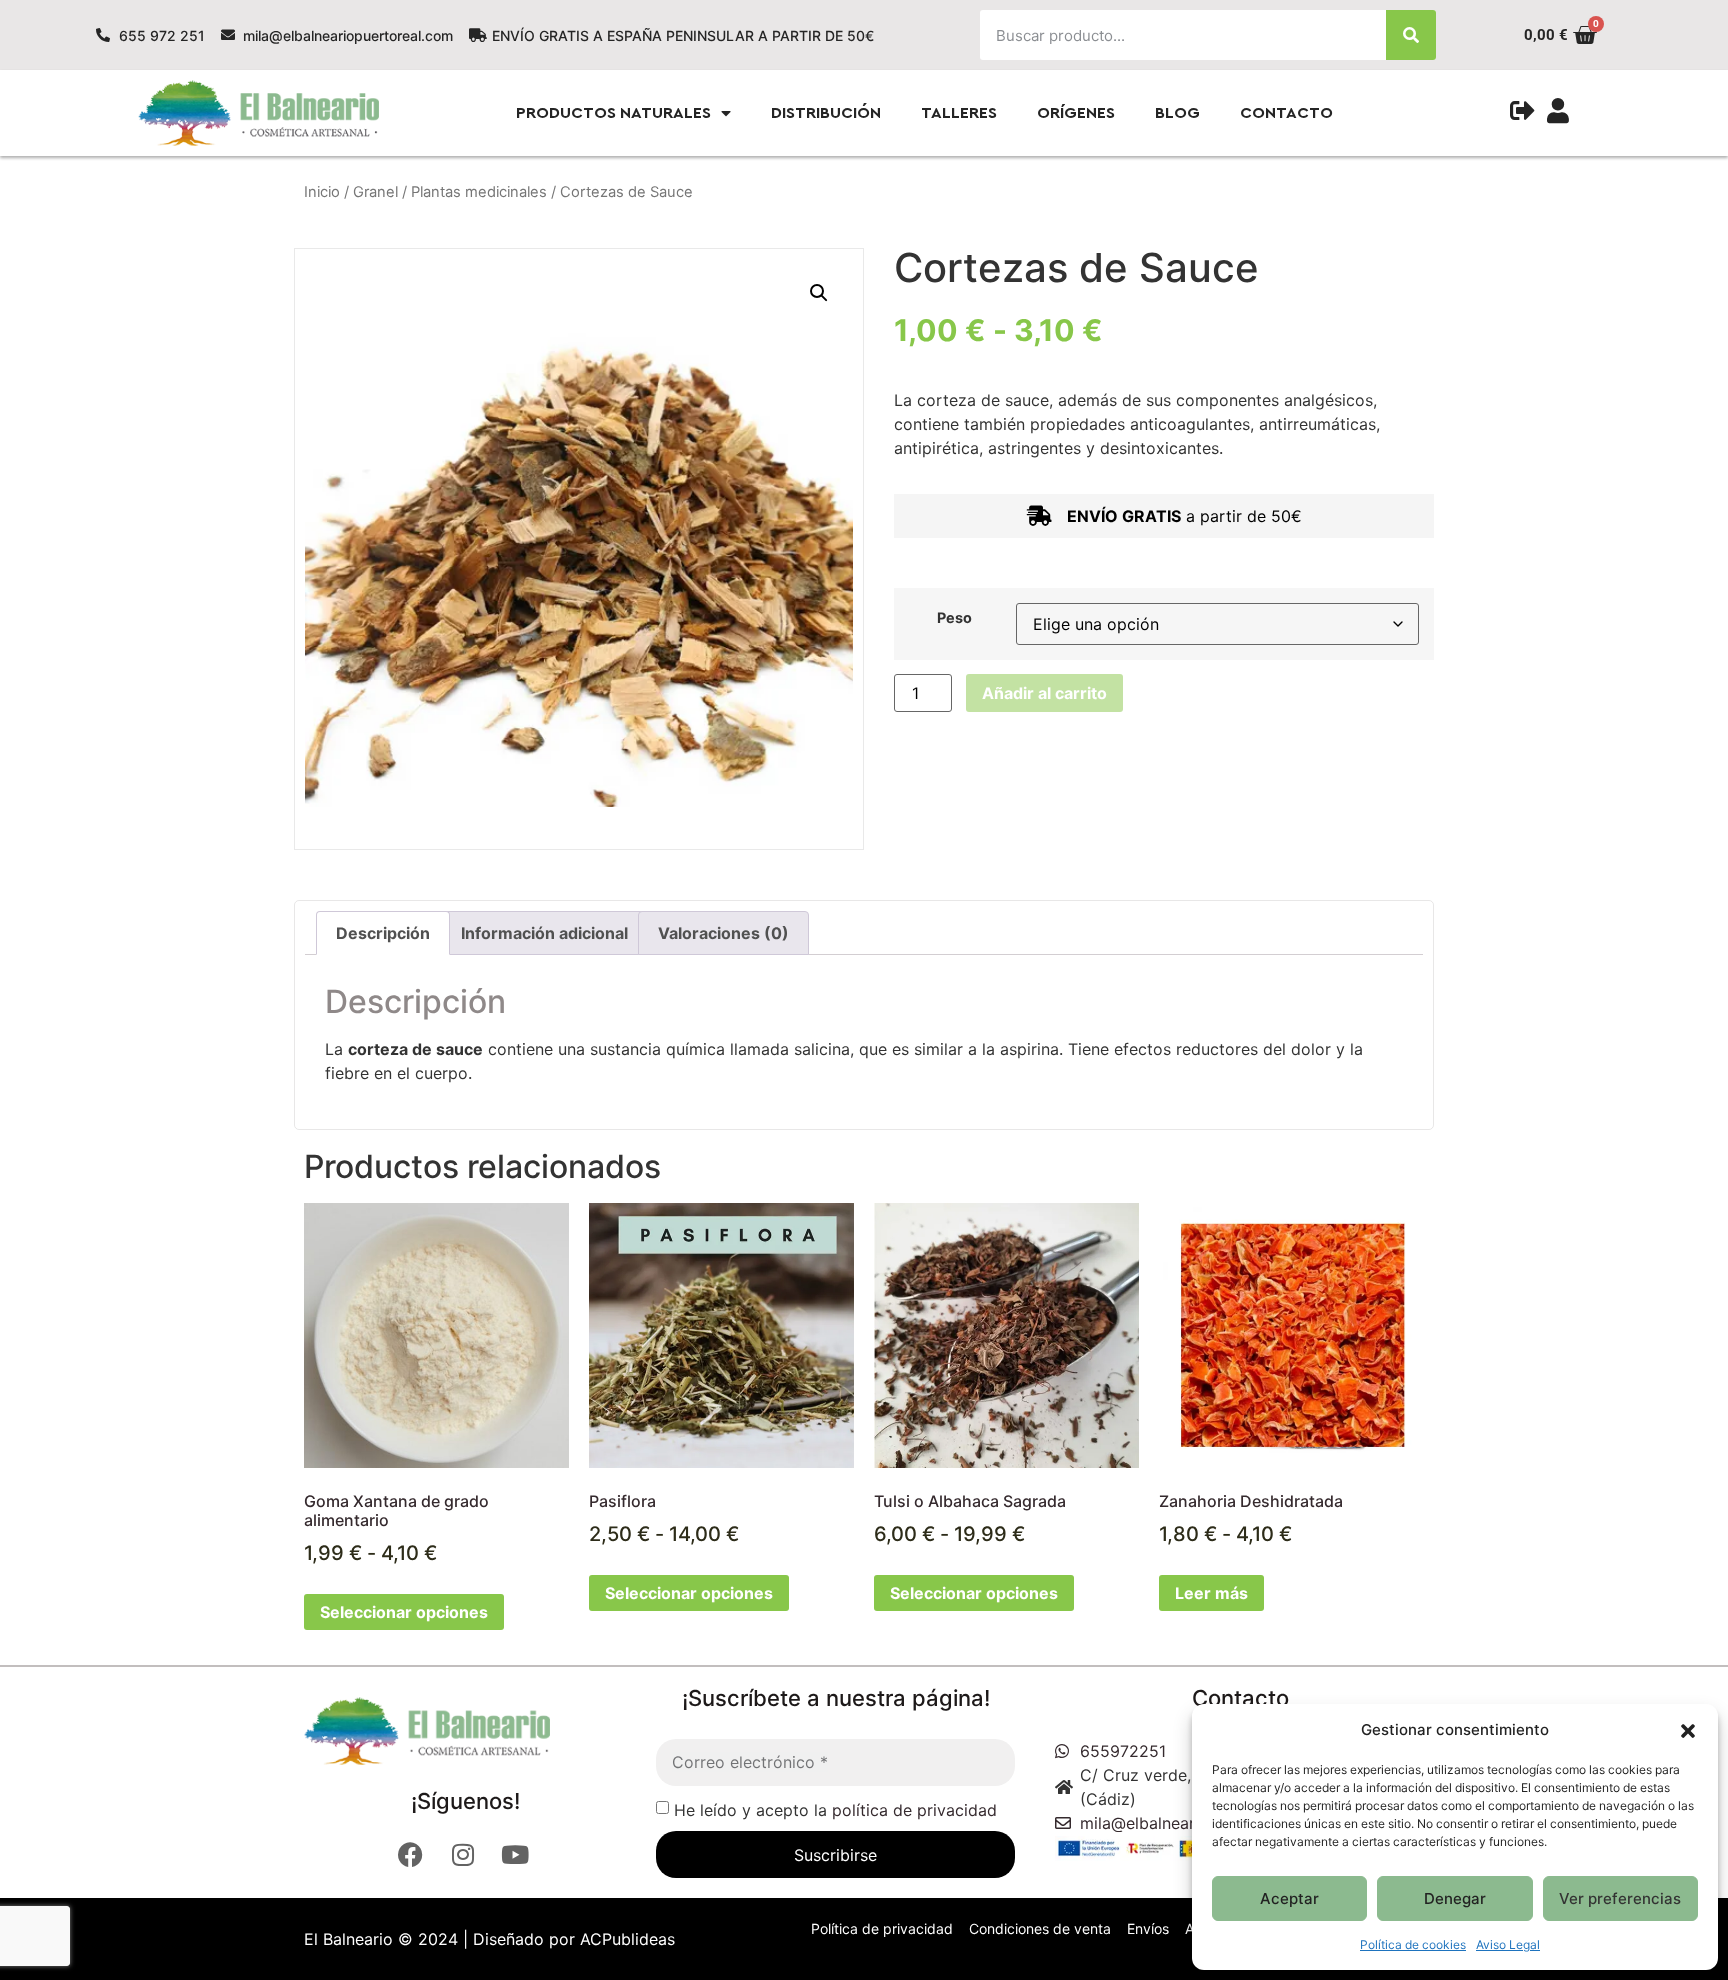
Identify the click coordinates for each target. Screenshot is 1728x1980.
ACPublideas (627, 1939)
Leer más (1211, 1593)
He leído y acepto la (835, 1810)
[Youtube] (517, 1854)
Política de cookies (1413, 1944)
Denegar (1455, 1898)
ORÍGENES (1076, 113)
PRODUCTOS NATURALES (613, 113)
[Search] (1411, 35)
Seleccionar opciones (404, 1612)
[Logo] (458, 1731)
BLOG (1177, 113)
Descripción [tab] (383, 933)
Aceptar (1289, 1898)
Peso (954, 618)
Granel (375, 192)
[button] (1688, 1730)
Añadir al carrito (1044, 693)
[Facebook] (413, 1854)
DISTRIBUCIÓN (826, 113)
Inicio (322, 192)
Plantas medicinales (479, 192)
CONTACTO (1286, 113)
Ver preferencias (1620, 1898)
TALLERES (959, 113)
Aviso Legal (1508, 1944)
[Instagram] (465, 1854)
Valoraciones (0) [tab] (723, 933)
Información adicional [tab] (544, 933)
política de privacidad (914, 1810)
